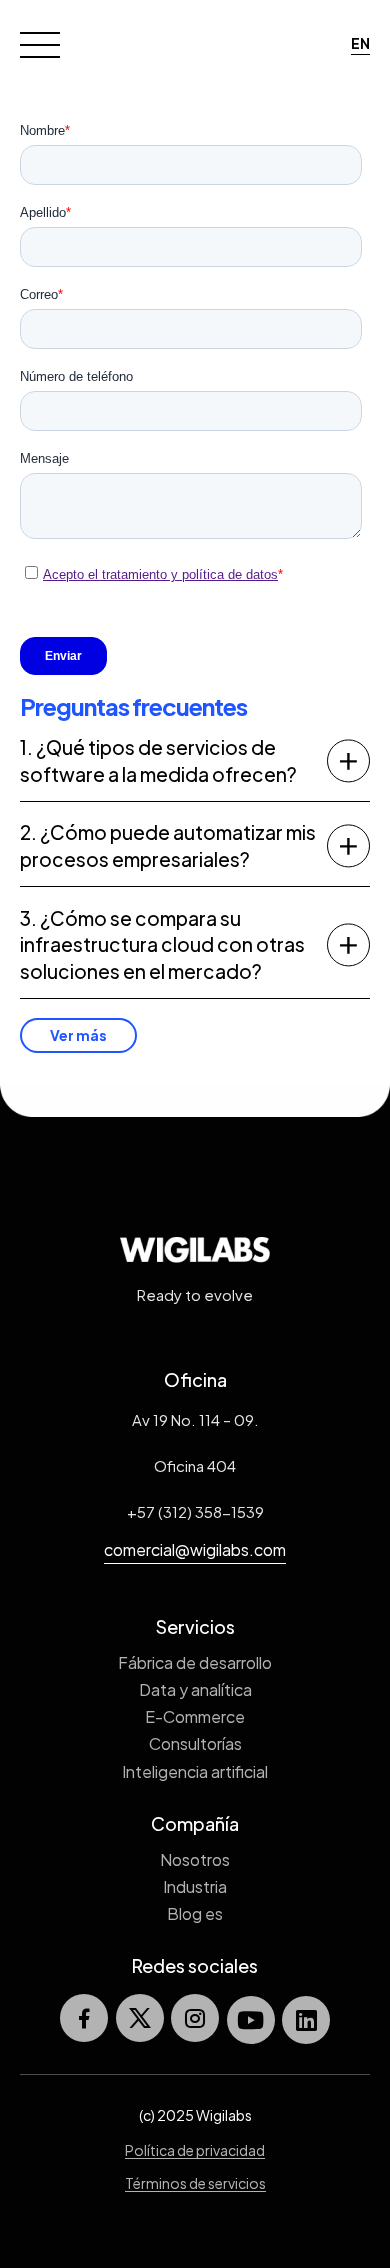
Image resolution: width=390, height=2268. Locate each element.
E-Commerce (195, 1716)
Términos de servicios (195, 2183)
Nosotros (195, 1859)
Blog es (195, 1913)
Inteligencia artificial (195, 1771)
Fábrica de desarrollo (195, 1662)
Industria (195, 1886)
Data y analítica (195, 1689)
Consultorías (195, 1743)
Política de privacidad (195, 2150)
